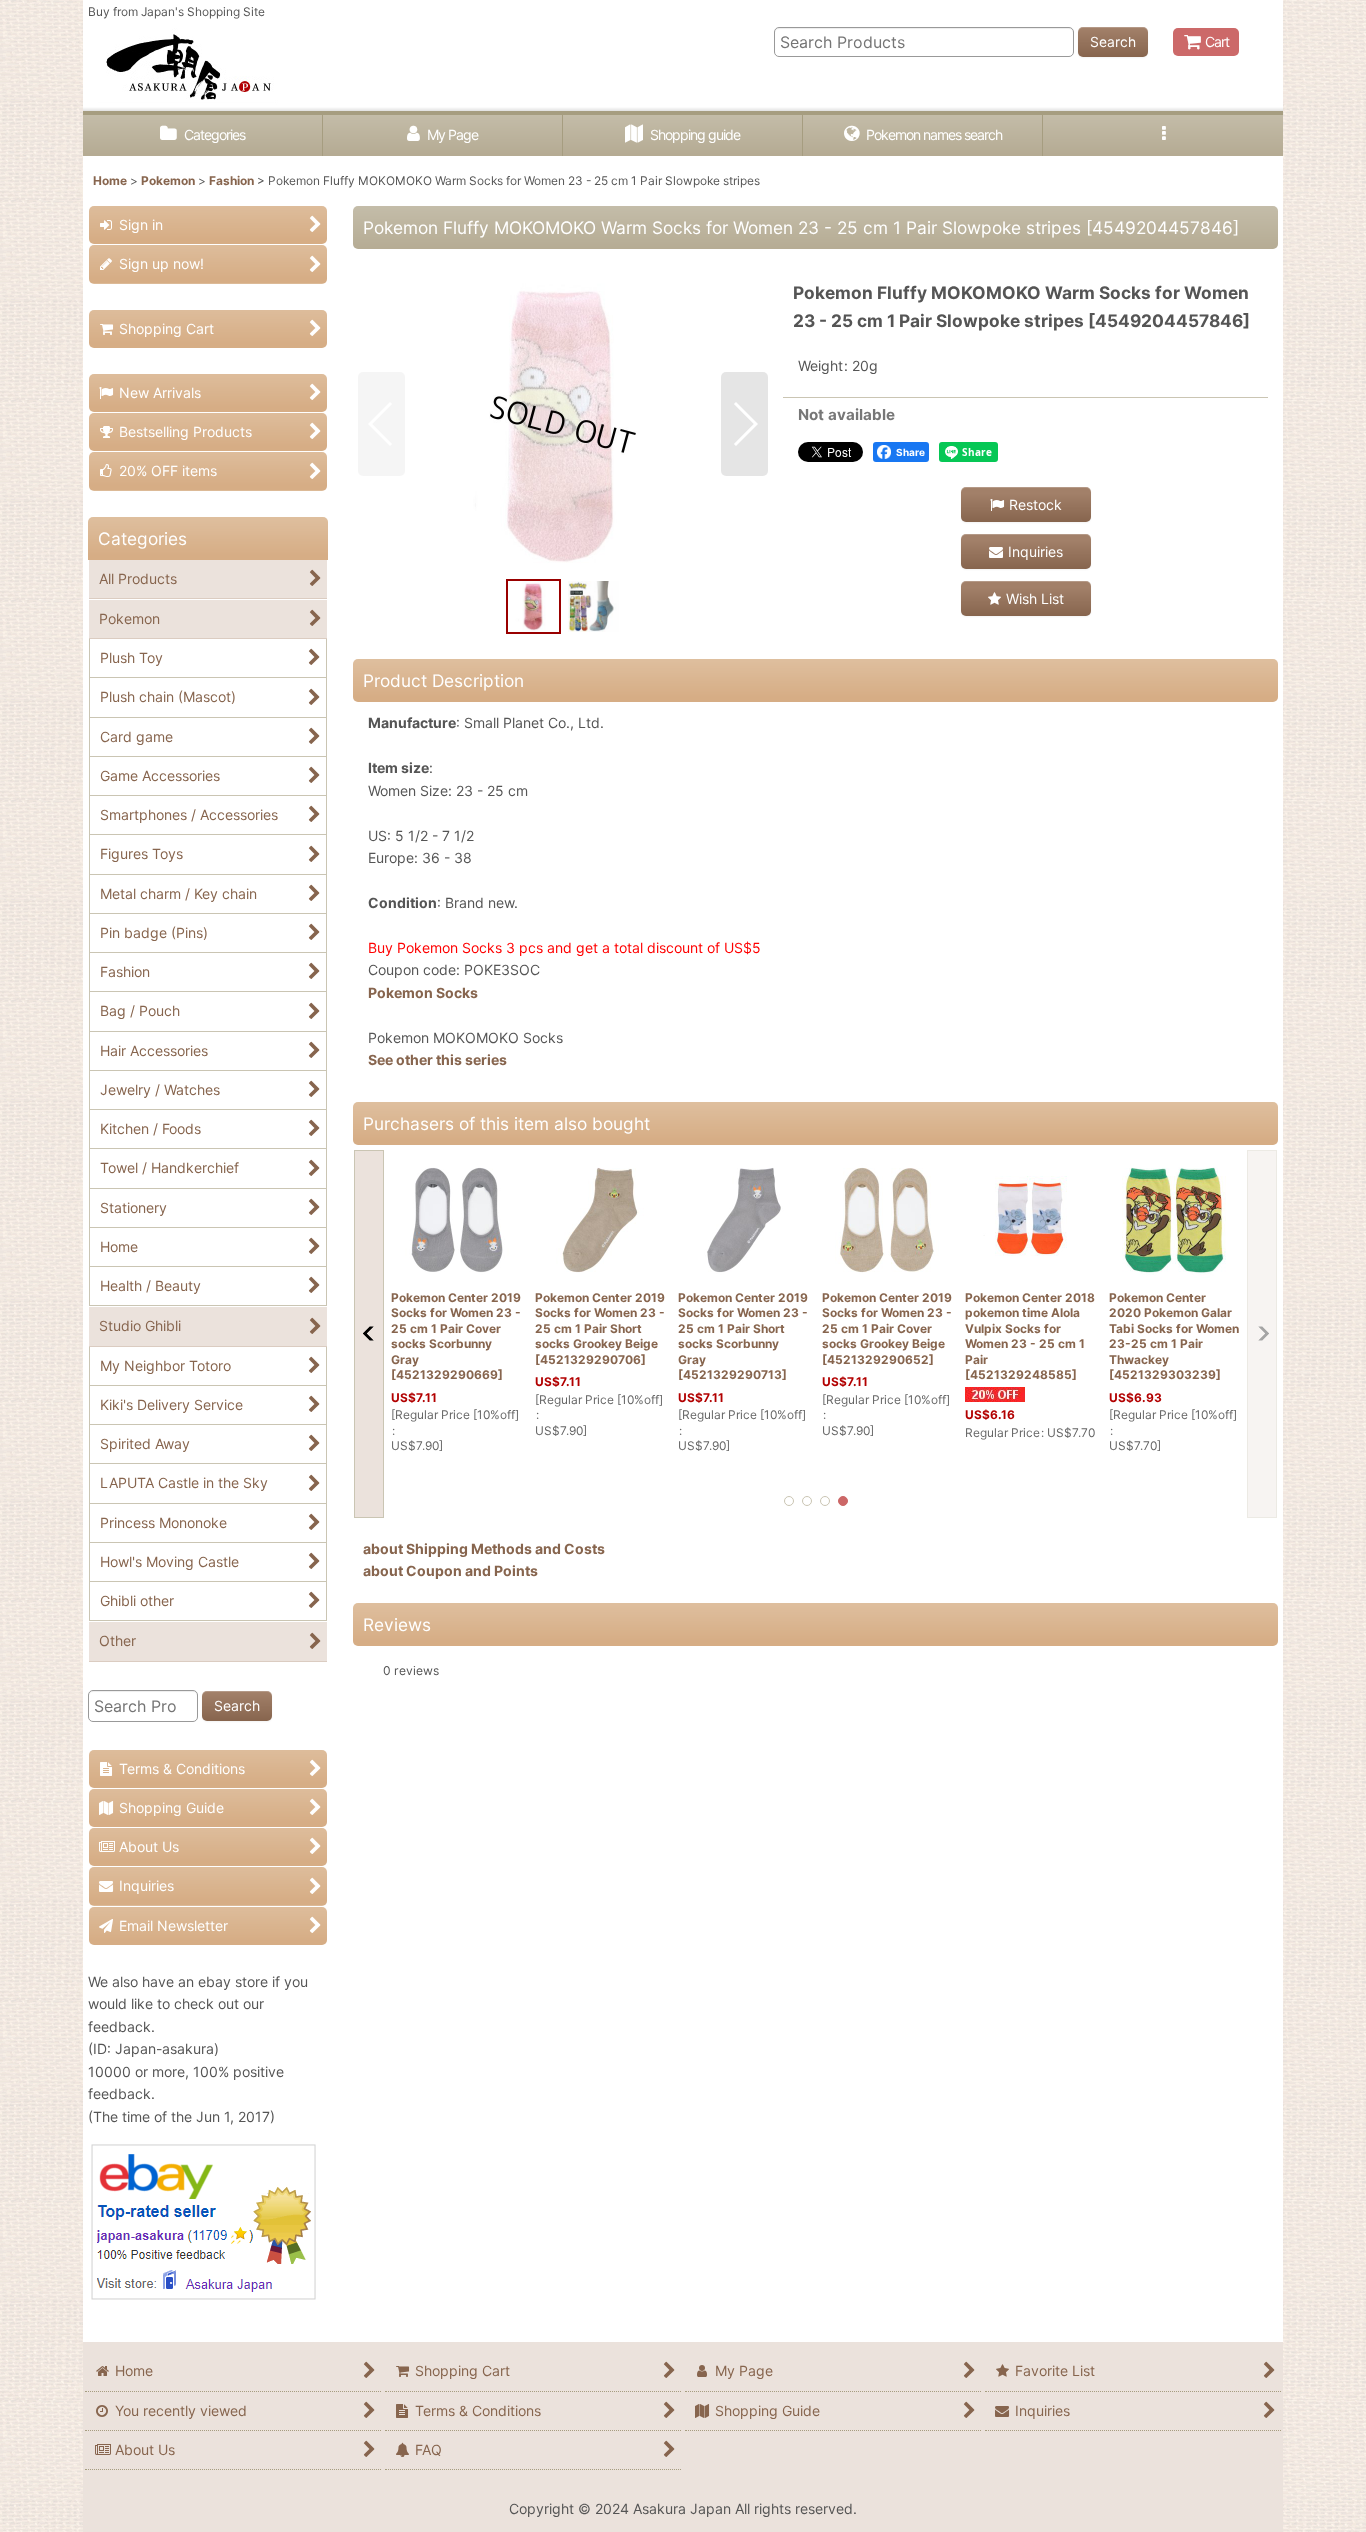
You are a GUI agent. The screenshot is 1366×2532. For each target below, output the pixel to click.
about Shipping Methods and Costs (484, 1548)
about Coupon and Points (450, 1570)
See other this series (437, 1059)
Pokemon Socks (423, 992)
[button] (1163, 135)
